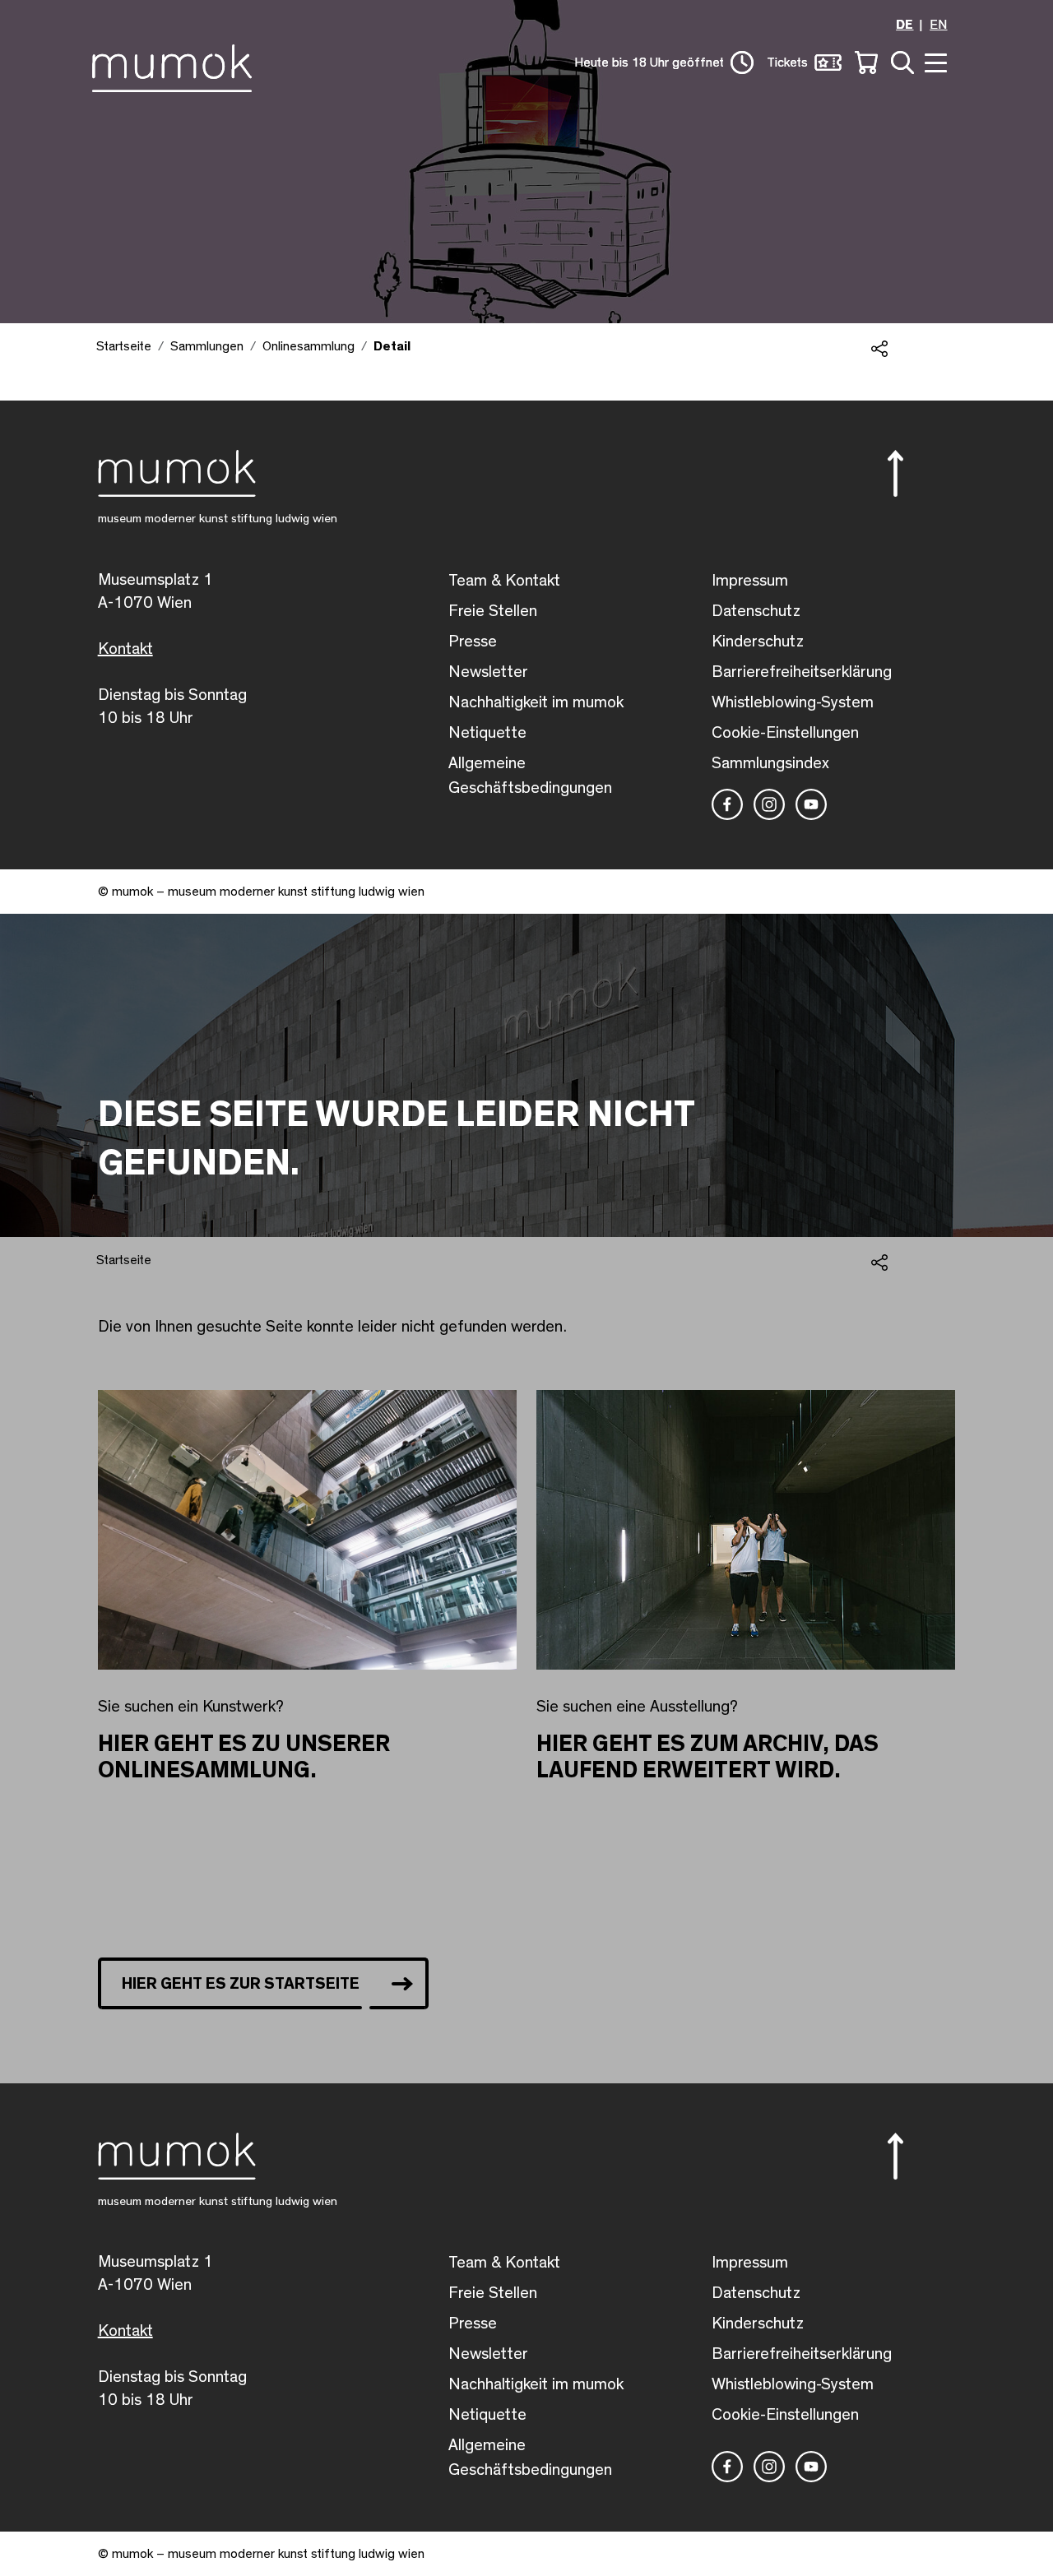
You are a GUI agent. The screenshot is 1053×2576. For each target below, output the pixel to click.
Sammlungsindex (770, 763)
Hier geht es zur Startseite (241, 1984)
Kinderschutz (758, 642)
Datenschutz (756, 611)
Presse (473, 642)
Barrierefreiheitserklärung (802, 672)
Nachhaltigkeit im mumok (536, 702)
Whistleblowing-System (793, 702)
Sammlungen (207, 346)
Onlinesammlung (308, 346)
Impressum (750, 581)
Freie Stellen (493, 611)
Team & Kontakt (504, 581)
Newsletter (488, 672)
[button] (902, 473)
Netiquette (487, 733)
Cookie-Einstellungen (785, 733)
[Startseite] (176, 65)
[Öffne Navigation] (934, 61)
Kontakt (125, 649)
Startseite (124, 346)
